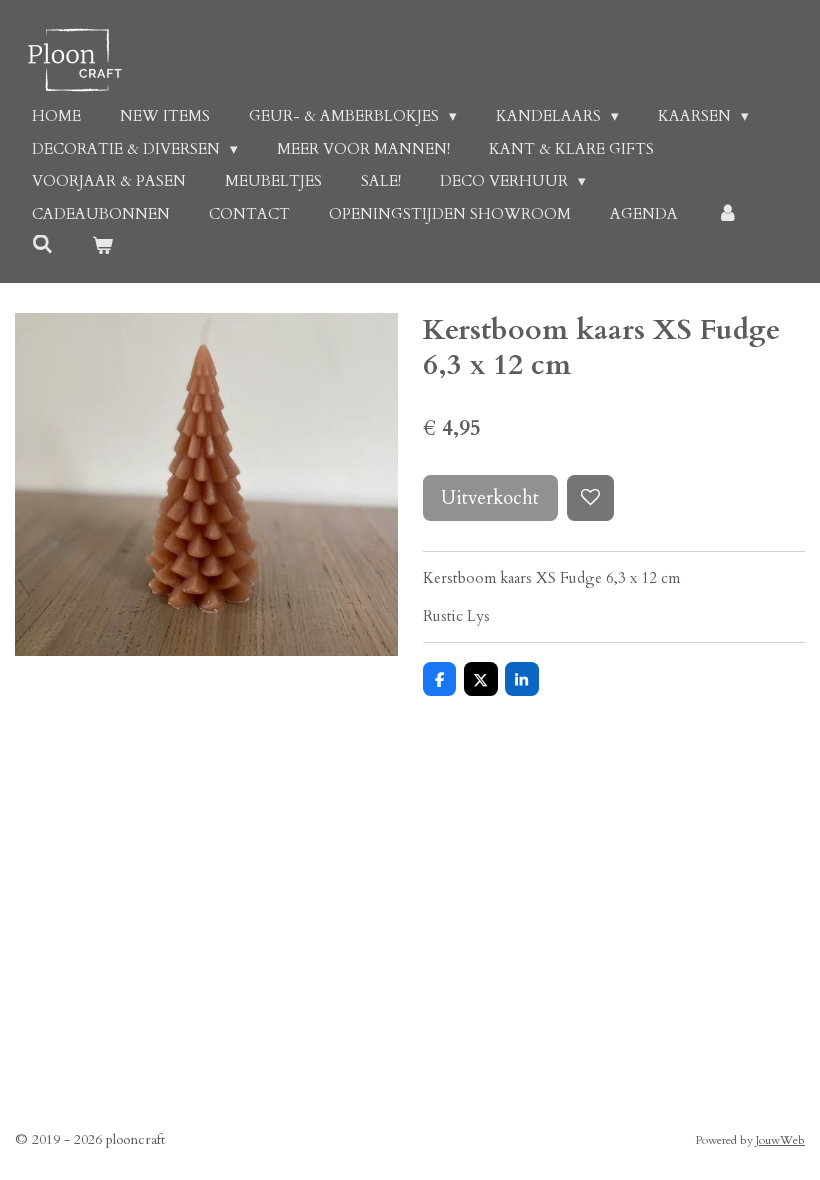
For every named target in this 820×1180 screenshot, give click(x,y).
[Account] (727, 214)
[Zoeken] (42, 245)
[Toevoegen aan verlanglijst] (590, 498)
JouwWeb (780, 1140)
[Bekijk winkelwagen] (102, 246)
